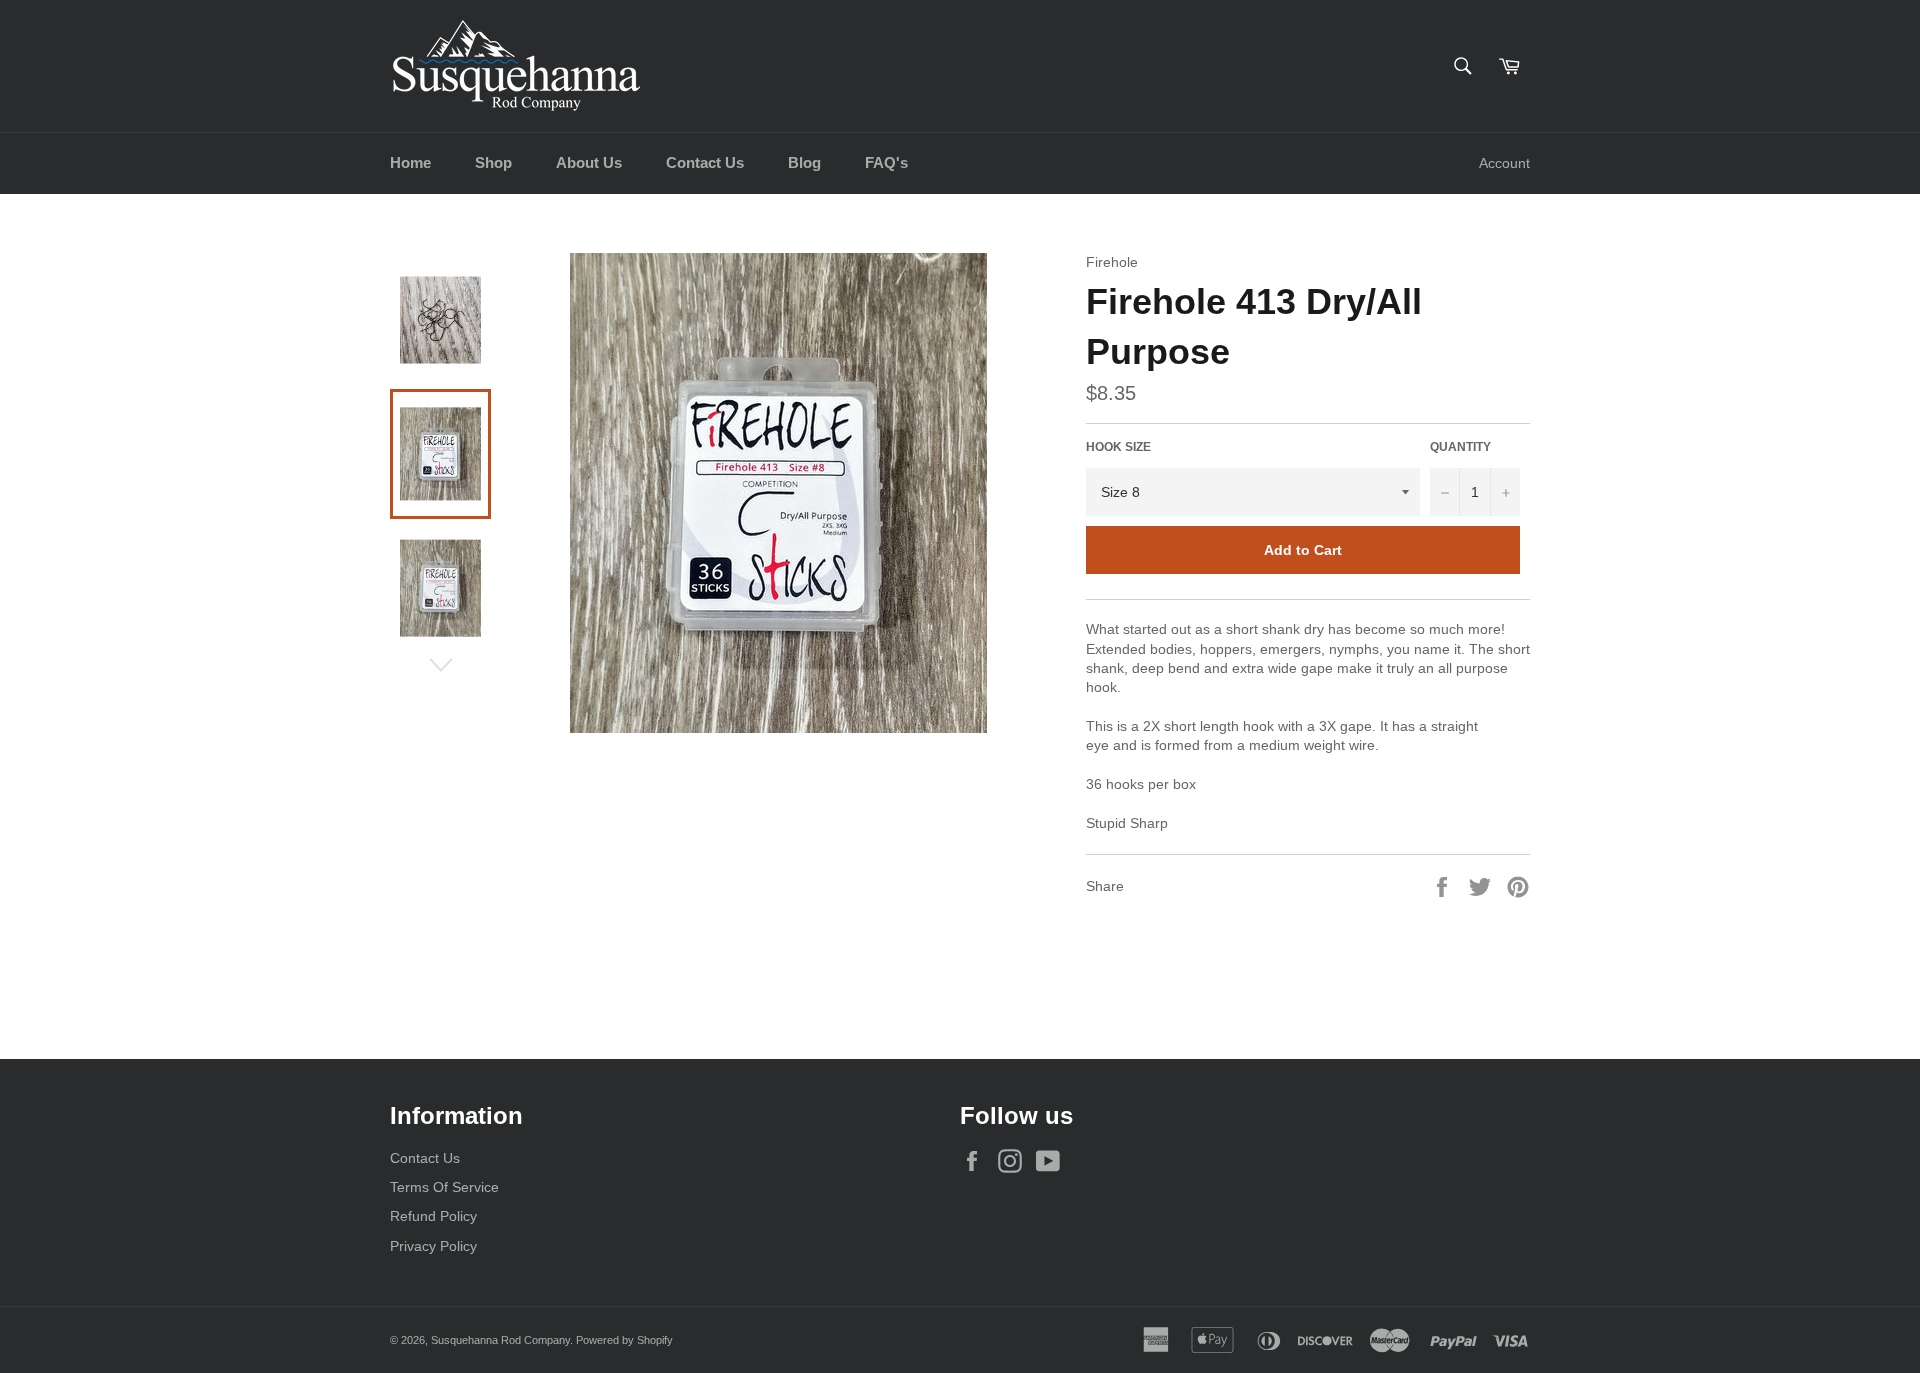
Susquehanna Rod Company (500, 1340)
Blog (804, 162)
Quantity (1460, 447)
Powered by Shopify (624, 1340)
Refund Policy (433, 1216)
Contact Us (705, 162)
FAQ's (886, 162)
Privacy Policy (433, 1246)
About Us (589, 162)
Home (410, 162)
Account (1504, 163)
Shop (493, 162)
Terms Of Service (444, 1187)
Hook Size (1118, 447)
